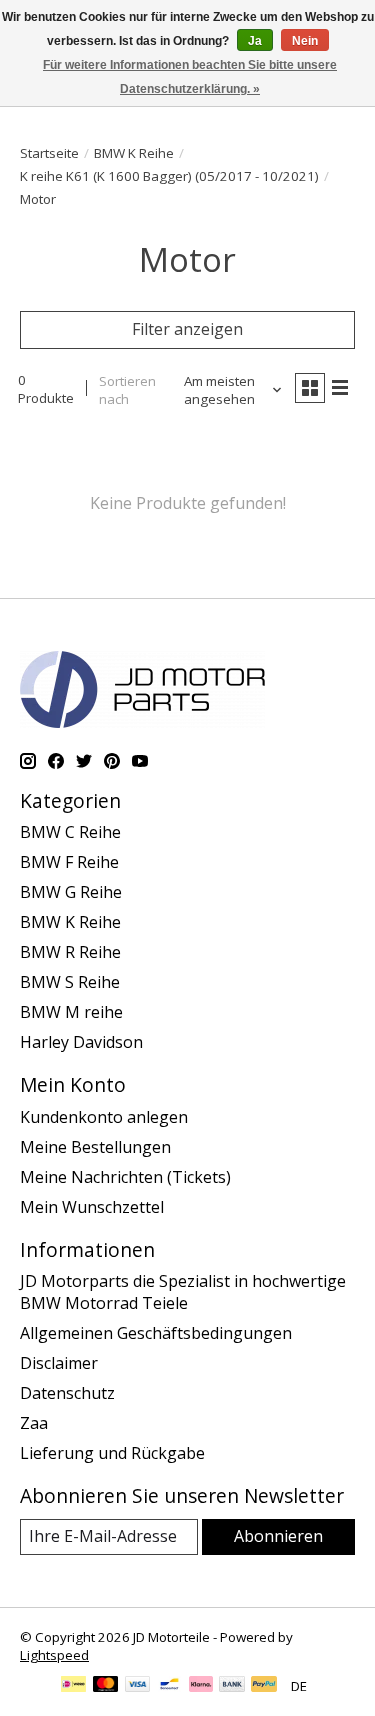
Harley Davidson (81, 1042)
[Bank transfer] (232, 1686)
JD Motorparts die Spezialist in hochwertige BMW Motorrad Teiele (183, 1292)
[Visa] (138, 1686)
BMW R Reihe (70, 952)
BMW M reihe (71, 1012)
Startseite (49, 153)
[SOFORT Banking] (201, 1686)
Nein (305, 41)
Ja (255, 41)
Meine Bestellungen (95, 1147)
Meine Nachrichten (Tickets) (125, 1177)
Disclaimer (59, 1363)
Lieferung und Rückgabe (112, 1453)
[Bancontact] (169, 1686)
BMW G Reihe (71, 892)
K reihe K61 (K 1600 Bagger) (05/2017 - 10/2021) (169, 176)
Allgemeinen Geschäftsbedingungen (156, 1333)
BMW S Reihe (70, 982)
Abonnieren (278, 1536)
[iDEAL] (73, 1686)
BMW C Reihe (70, 832)
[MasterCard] (106, 1686)
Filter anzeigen (187, 329)
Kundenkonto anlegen (104, 1117)
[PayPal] (264, 1686)
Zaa (34, 1423)
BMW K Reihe (134, 153)
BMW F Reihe (69, 862)
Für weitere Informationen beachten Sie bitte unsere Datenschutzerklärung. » (190, 77)
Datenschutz (67, 1393)
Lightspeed (54, 1655)
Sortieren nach (127, 390)
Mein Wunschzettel (92, 1207)
